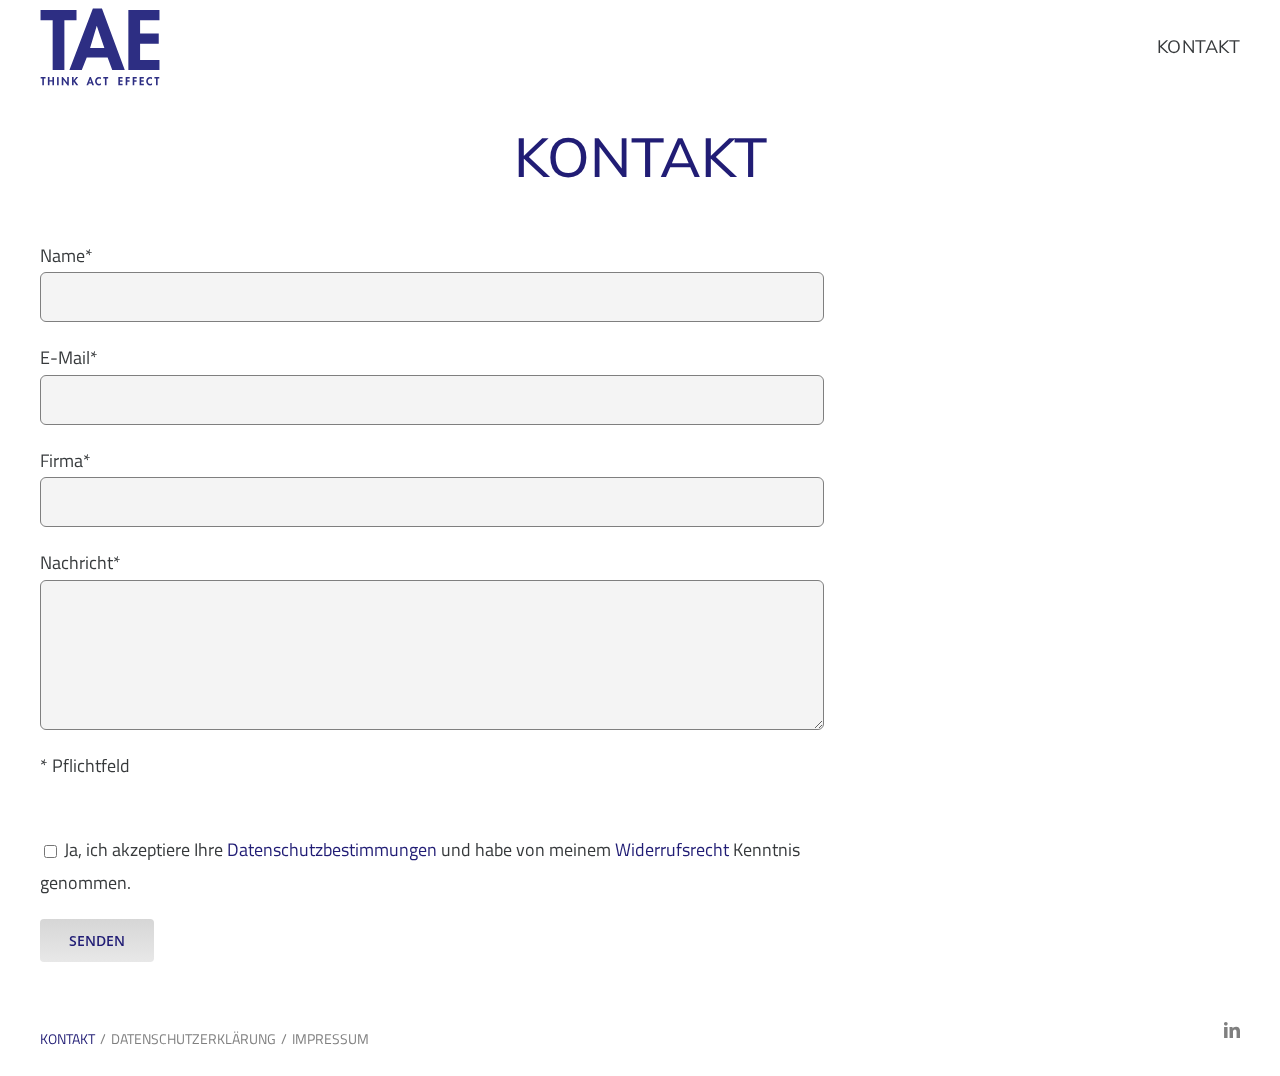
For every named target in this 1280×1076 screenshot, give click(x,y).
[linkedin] (1232, 1030)
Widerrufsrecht (674, 849)
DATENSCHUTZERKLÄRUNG (193, 1038)
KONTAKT (67, 1038)
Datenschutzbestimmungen (332, 849)
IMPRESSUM (330, 1038)
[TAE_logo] (100, 16)
